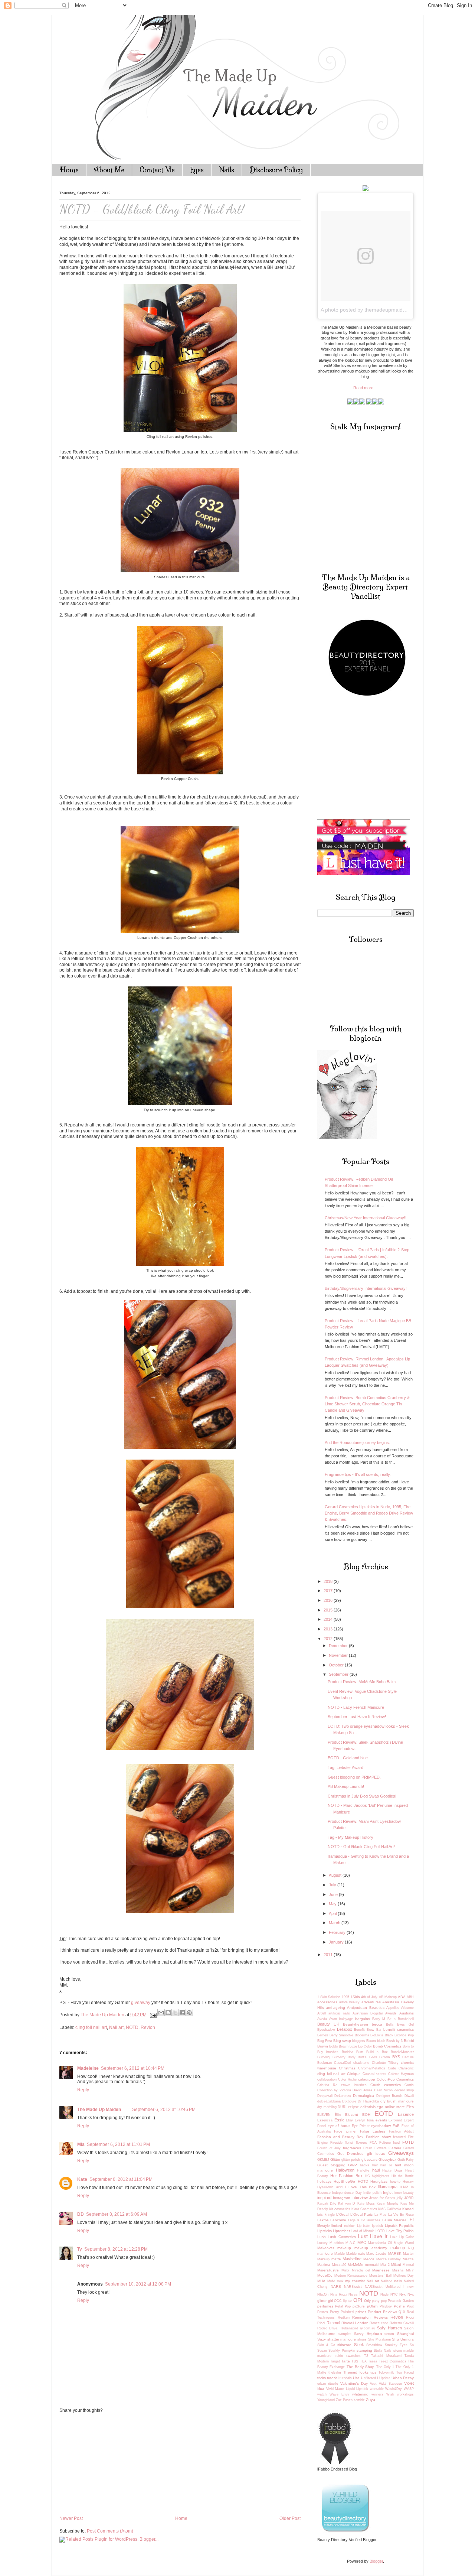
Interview (360, 2198)
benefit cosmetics (399, 2029)
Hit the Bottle (403, 2176)
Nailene (386, 2281)
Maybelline (352, 2259)
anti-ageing (335, 2008)
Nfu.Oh (323, 2294)
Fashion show (378, 2137)
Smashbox (374, 2345)
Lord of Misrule (363, 2231)
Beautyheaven (356, 2024)
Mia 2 (385, 2265)
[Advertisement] (115, 2464)
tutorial (333, 2378)
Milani (396, 2265)
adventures (371, 2002)
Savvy (359, 2334)
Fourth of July (329, 2148)
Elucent (352, 2115)
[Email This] (161, 2013)
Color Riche (347, 2079)
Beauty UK (328, 2024)
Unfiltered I (370, 2378)
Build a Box (377, 2052)
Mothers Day (404, 2276)
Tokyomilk (386, 2372)
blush (381, 2041)
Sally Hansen (389, 2328)
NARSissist (353, 2287)
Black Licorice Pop (399, 2035)
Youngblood (326, 2400)
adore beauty (350, 2002)
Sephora (374, 2333)
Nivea (353, 2294)
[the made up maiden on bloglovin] (347, 1138)
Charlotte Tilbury (385, 2063)
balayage (346, 2019)
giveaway (141, 2003)
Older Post (290, 2518)
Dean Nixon (383, 2090)
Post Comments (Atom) (110, 2531)
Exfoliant (395, 2120)
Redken (344, 2318)
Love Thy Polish (400, 2231)
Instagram (341, 2198)
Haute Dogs (392, 2170)
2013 (329, 1629)
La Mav (381, 2215)
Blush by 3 (394, 2041)
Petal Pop (343, 2306)
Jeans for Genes (382, 2198)
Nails (227, 170)
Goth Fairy (406, 2160)
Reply (83, 2090)
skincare (344, 2345)
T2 (366, 2356)
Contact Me (157, 170)
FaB (396, 2126)
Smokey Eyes (396, 2345)
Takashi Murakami (386, 2356)
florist (349, 2143)
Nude (384, 2294)
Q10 (402, 2312)
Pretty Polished (342, 2312)
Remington (361, 2317)
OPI (358, 2300)
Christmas (347, 2068)
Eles (410, 2107)
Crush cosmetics (386, 2085)
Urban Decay (403, 2378)
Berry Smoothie (342, 2035)
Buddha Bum (353, 2052)
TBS (355, 2361)
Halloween (345, 2170)
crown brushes (354, 2085)
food (396, 2143)
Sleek (359, 2345)
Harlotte (363, 2170)
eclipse (353, 2107)
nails (398, 2281)
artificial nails (339, 2013)
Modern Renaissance (351, 2276)
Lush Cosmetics (342, 2237)
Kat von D (347, 2203)
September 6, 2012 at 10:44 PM (133, 2068)
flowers (361, 2143)
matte (336, 2259)
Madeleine (88, 2068)
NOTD (132, 2027)
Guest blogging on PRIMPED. (354, 1777)
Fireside (336, 2143)
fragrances (352, 2148)
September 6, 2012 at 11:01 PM (118, 2144)
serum (389, 2334)
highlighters (381, 2176)
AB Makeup (388, 1997)
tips (373, 2372)
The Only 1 (385, 2367)
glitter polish (351, 2160)
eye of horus (339, 2126)
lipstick (377, 2226)
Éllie (338, 2115)
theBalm (335, 2372)
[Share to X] (175, 2013)
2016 (329, 1600)
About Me (109, 170)
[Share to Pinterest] (189, 2013)
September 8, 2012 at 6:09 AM (117, 2214)
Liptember (341, 2231)
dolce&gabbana (329, 2101)
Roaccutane (379, 2323)
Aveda (322, 2019)
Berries (323, 2035)
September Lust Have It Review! (357, 1717)
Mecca (369, 2259)
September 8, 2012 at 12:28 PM (116, 2249)
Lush (322, 2237)
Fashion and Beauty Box (340, 2137)
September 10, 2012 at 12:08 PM (138, 2284)
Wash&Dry (394, 2389)
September (339, 1674)
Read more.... (366, 388)
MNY (410, 2270)
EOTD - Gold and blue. (348, 1758)
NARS (336, 2286)
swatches (353, 2356)
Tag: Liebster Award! (346, 1767)
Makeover (326, 2248)
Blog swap (342, 2041)
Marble (340, 2254)
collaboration (327, 2079)
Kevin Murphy (388, 2203)
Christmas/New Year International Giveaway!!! (366, 1218)
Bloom (371, 2041)
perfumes (325, 2306)
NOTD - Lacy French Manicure (356, 1707)
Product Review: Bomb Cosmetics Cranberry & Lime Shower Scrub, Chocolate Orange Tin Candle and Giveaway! (367, 1404)
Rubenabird (349, 2328)
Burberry (324, 2057)
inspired (324, 2198)
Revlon (148, 2027)
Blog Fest (325, 2041)
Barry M (379, 2019)
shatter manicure (342, 2339)
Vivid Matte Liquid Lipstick (347, 2389)
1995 (345, 1997)
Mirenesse (381, 2270)
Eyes (197, 170)
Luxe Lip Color (402, 2237)
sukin (339, 2356)
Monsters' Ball (381, 2276)
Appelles (393, 2008)
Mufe (331, 2281)
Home (69, 170)
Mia (81, 2144)
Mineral (408, 2265)
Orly (367, 2301)
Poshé (399, 2306)
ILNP (404, 2187)
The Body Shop (361, 2367)
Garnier (395, 2148)
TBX (363, 2361)
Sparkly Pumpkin (342, 2351)
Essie (339, 2120)
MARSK (395, 2253)
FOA (373, 2143)
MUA (321, 2281)
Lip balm (364, 2226)
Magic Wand (404, 2243)
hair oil (386, 2165)
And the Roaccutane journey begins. (357, 1443)
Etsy (349, 2120)
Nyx (402, 2294)
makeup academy (371, 2248)
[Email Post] (153, 2015)
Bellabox (345, 2029)
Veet (373, 2384)
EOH (366, 2115)
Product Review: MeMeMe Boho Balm (362, 1682)
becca (377, 2024)
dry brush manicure (397, 2101)
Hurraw (408, 2182)
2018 (329, 1581)
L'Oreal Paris (362, 2214)
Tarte (346, 2361)
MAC (362, 2242)
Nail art (116, 2027)
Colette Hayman (401, 2074)
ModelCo (325, 2275)
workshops (405, 2394)
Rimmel (333, 2323)
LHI (411, 2220)
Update (385, 2378)
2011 (329, 1955)
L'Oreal (342, 2214)
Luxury (322, 2243)
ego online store (391, 2107)
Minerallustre (328, 2270)
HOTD (363, 2181)
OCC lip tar (343, 2301)
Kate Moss (366, 2203)
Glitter (335, 2159)
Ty (80, 2249)
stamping (364, 2350)
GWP (353, 2165)
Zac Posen (344, 2400)
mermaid (372, 2265)
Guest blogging (331, 2165)
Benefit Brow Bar (368, 2030)
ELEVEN (324, 2115)
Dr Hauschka (368, 2101)
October (337, 1665)
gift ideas (376, 2154)
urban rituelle (328, 2384)
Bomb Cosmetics (387, 2046)
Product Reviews (382, 2312)
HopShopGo (344, 2181)
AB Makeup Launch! (346, 1786)
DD (81, 2214)
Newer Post (71, 2518)
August (336, 1875)
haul (376, 2170)
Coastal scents (375, 2074)
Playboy (386, 2306)
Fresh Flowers (375, 2148)
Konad (408, 2209)
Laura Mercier (394, 2220)
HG (367, 2176)
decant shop (404, 2090)
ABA (402, 1997)
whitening (360, 2394)
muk (340, 2281)
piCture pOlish (365, 2306)
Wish (390, 2394)
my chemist (355, 2281)
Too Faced (405, 2372)
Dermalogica (363, 2096)
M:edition (337, 2243)
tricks (322, 2378)
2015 (329, 1610)
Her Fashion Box (346, 2176)
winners (377, 2394)
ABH (410, 1997)
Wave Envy (339, 2394)
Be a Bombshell (401, 2019)
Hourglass (379, 2181)
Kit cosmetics (340, 2209)
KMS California (390, 2209)
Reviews (381, 2317)
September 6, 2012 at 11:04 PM (121, 2179)
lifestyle (324, 2226)
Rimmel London (355, 2323)
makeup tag (402, 2248)
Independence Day (347, 2193)
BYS (396, 2057)
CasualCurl (343, 2063)
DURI (342, 2107)
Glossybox (387, 2159)
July (333, 1885)
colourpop (367, 2079)
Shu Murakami (379, 2339)
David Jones (362, 2090)
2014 (329, 1619)
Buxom (385, 2057)
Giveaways (401, 2153)
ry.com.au (368, 2328)
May (333, 1904)
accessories (327, 2002)
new (411, 2287)
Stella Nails (383, 2351)
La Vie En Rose (401, 2215)
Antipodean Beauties (366, 2008)
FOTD (408, 2142)
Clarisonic (406, 2068)
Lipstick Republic (399, 2226)
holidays (324, 2181)
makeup (344, 2248)
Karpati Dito (327, 2203)
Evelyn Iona (364, 2120)
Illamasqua (388, 2187)
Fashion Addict (401, 2131)
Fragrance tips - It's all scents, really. (358, 1474)
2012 (329, 1639)
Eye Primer (361, 2126)
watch (322, 2394)
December (339, 1646)
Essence (406, 2114)
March (335, 1923)
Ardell (322, 2013)
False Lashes (373, 2131)
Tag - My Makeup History (350, 1837)
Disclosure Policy (276, 170)
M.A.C (350, 2243)
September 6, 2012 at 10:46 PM (164, 2110)
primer (361, 2312)
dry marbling (327, 2107)
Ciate (392, 2068)
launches (374, 2220)
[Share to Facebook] (182, 2013)
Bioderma (362, 2035)
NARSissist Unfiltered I (385, 2287)
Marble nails (356, 2254)
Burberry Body (344, 2057)
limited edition (343, 2226)
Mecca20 (339, 2265)
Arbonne (407, 2008)
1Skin (355, 1997)
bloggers (359, 2041)
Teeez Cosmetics (393, 2361)
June (334, 1894)
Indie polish (372, 2193)
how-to (395, 2182)
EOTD (384, 2113)
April (333, 1913)
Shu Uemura (403, 2339)
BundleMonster (402, 2052)
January (337, 1942)
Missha (398, 2270)
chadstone (361, 2063)
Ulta (356, 2378)
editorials (368, 2107)
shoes (362, 2339)
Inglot (388, 2193)
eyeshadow (381, 2126)
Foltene (385, 2143)
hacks (365, 2165)
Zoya (371, 2400)
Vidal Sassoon (390, 2384)
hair (375, 2165)
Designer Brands (389, 2096)
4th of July (369, 1997)
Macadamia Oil (380, 2243)
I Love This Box (360, 2187)
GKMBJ (323, 2160)
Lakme (323, 2220)
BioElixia (377, 2035)
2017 (329, 1591)
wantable (377, 2389)
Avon (333, 2019)
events (381, 2120)
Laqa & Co (357, 2220)
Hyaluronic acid (330, 2187)
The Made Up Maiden (99, 2110)
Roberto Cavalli (402, 2323)
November (339, 1655)
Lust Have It (373, 2236)
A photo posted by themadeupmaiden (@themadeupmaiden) (392, 310)
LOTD (380, 2231)
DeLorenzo (343, 2096)
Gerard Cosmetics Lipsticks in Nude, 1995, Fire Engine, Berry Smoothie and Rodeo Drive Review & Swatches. (369, 1513)
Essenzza (325, 2120)
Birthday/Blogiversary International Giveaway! (366, 1288)
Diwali (409, 2096)
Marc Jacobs (376, 2254)
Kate (82, 2179)
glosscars (369, 2159)
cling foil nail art (91, 2027)
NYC (394, 2294)
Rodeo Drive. (328, 2328)
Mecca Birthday (389, 2259)
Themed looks (356, 2372)
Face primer (345, 2131)
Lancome (338, 2220)
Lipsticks (325, 2231)
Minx (345, 2270)
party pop (379, 2301)
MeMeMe (356, 2265)
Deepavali (325, 2096)
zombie (359, 2400)
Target (335, 2361)
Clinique (354, 2074)
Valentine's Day (354, 2383)
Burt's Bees (367, 2057)
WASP (409, 2389)
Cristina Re (327, 2085)
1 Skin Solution (329, 1997)
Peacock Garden (401, 2301)
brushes (332, 2052)
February (338, 1932)
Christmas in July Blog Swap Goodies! (362, 1796)
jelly (400, 2198)
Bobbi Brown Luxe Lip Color (350, 2046)
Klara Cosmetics (364, 2209)
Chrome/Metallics (372, 2068)
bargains (363, 2019)
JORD (409, 2198)
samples (345, 2334)
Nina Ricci (339, 2294)
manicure (325, 2253)
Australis (407, 2013)
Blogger (376, 2561)
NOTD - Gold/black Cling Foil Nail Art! (361, 1847)
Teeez (373, 2361)
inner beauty (404, 2193)
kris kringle (326, 2215)
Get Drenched (350, 2154)
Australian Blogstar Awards (375, 2013)
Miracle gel (361, 2270)
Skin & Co (326, 2345)
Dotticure (349, 2101)
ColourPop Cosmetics (395, 2079)
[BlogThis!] (168, 2013)
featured (399, 2137)
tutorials (346, 2378)
